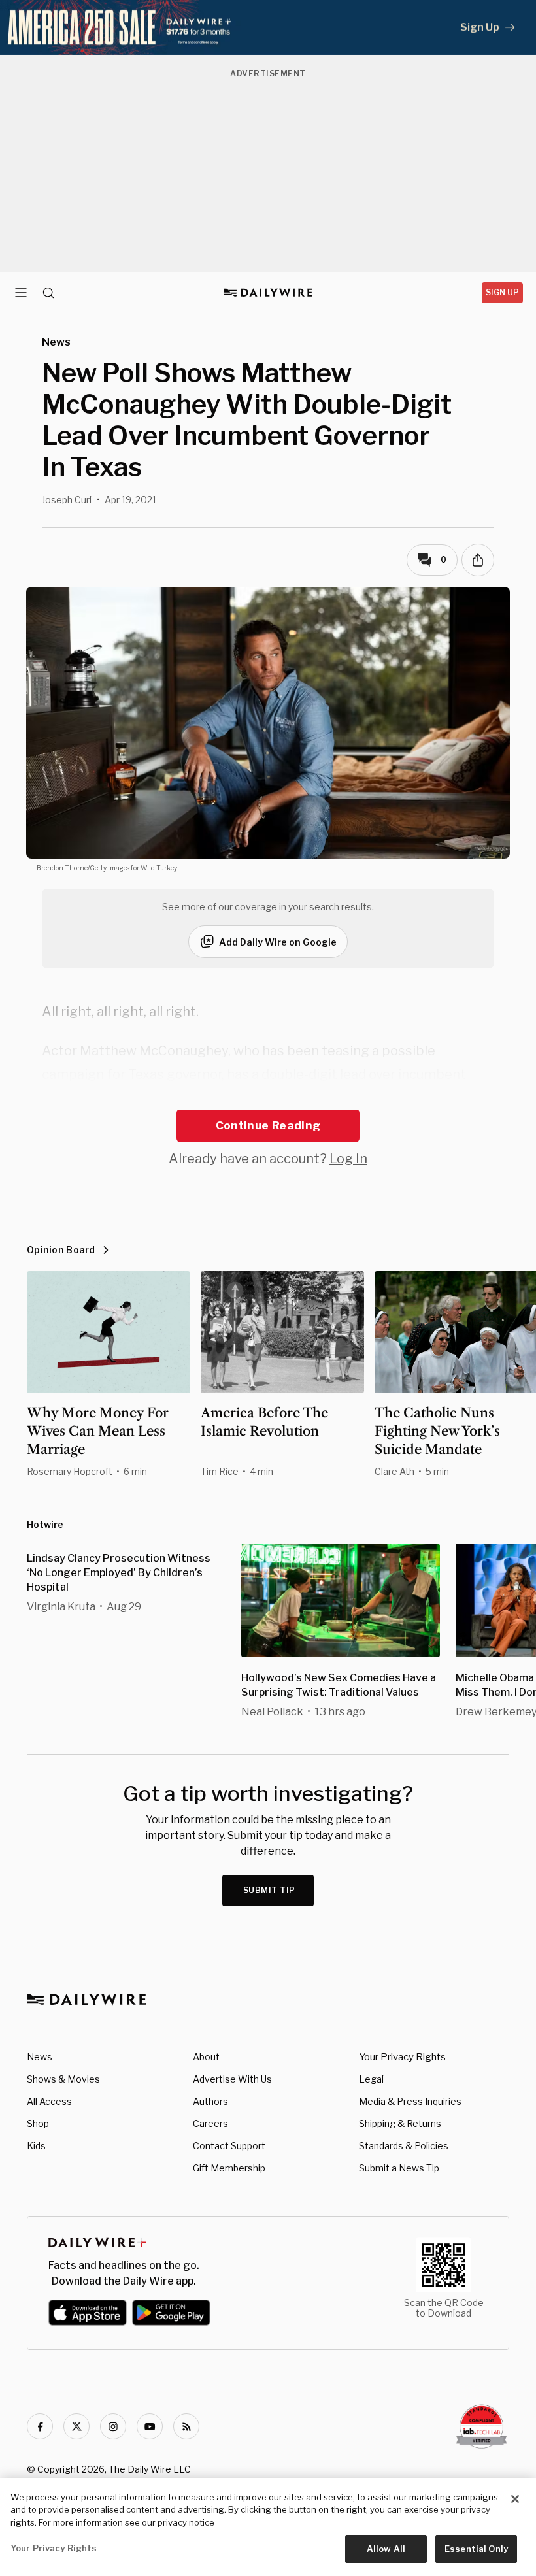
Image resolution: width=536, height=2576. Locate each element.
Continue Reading (268, 1125)
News (40, 2057)
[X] (76, 2426)
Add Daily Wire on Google (278, 942)
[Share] (478, 560)
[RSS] (186, 2426)
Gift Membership (229, 2168)
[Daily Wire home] (268, 293)
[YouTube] (150, 2426)
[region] (268, 2527)
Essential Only (476, 2549)
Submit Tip (269, 1890)
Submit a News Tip (399, 2168)
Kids (36, 2146)
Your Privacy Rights (402, 2057)
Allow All (386, 2549)
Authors (210, 2101)
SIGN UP (502, 292)
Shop (38, 2123)
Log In (348, 1159)
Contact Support (229, 2146)
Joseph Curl (67, 500)
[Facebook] (40, 2426)
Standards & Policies (404, 2146)
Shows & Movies (63, 2079)
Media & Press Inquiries (410, 2101)
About (206, 2057)
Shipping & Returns (400, 2123)
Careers (210, 2123)
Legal (371, 2079)
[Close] (515, 2499)
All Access (49, 2101)
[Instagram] (113, 2426)
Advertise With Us (232, 2079)
